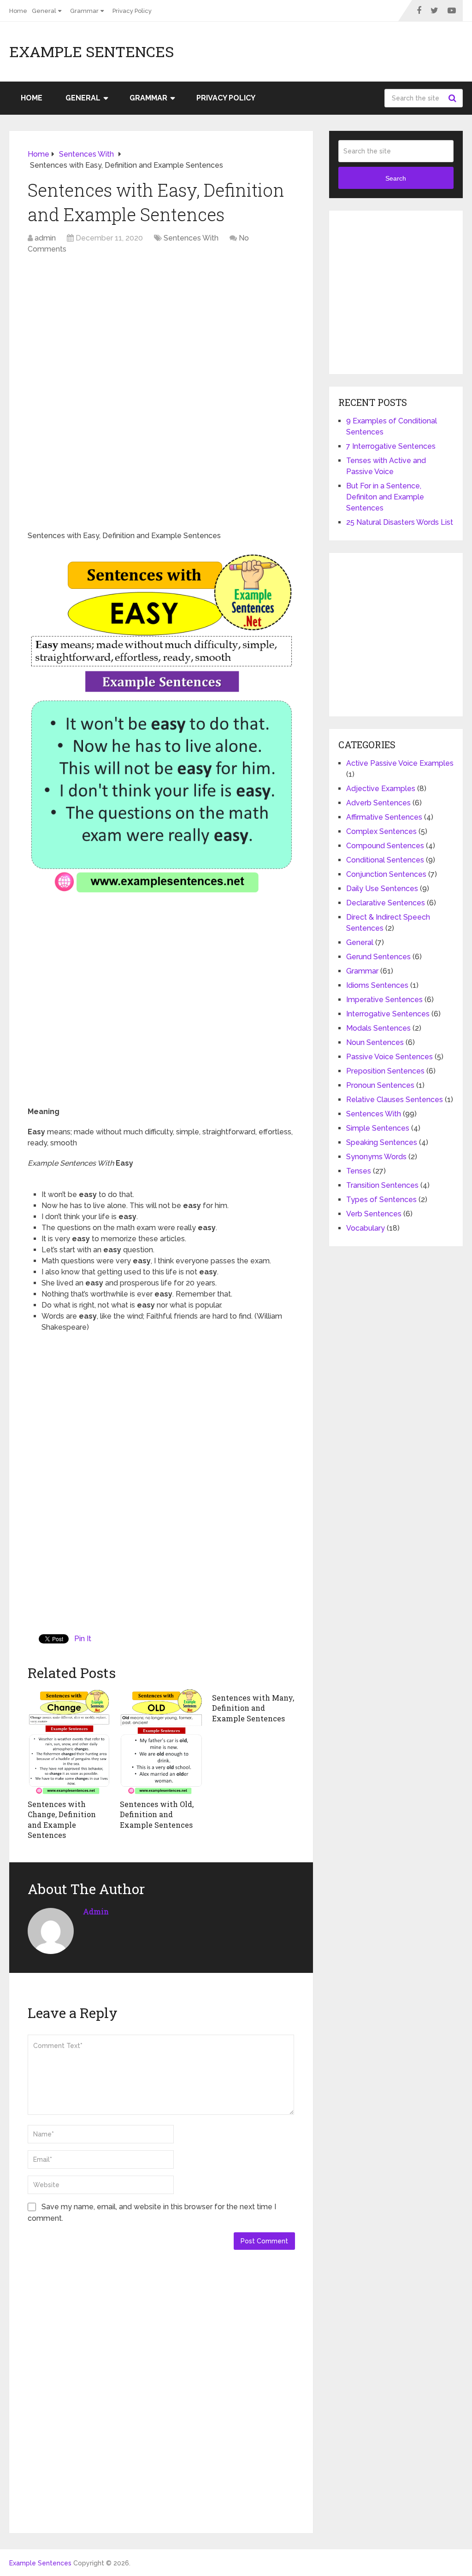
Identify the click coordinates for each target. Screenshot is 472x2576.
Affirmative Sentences (384, 817)
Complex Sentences (381, 831)
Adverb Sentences (378, 803)
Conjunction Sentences (386, 874)
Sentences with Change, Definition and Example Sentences (62, 1819)
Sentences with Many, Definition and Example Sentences (253, 1708)
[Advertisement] (161, 329)
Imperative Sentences (384, 1000)
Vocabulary (366, 1228)
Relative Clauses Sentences (395, 1100)
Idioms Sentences (377, 985)
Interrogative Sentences (388, 1014)
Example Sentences (91, 52)
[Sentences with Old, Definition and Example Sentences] (161, 1741)
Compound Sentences (385, 846)
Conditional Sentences (385, 860)
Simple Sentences (378, 1128)
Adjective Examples (381, 789)
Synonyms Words (376, 1157)
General (44, 11)
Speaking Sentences (382, 1142)
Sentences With (191, 238)
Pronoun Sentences (380, 1085)
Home (18, 11)
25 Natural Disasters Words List (400, 522)
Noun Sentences (375, 1042)
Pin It (83, 1639)
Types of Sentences (381, 1200)
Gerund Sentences (378, 957)
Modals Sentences (378, 1028)
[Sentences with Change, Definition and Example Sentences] (69, 1741)
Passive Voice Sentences (389, 1057)
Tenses (359, 1171)
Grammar (84, 11)
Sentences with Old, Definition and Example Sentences (157, 1814)
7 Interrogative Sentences (391, 446)
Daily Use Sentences (382, 889)
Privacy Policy (132, 11)
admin (45, 238)
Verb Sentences (374, 1214)
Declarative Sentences (386, 903)
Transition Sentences (382, 1185)
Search (454, 98)
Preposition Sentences (385, 1071)
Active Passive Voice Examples (400, 763)
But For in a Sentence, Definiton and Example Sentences (385, 497)
